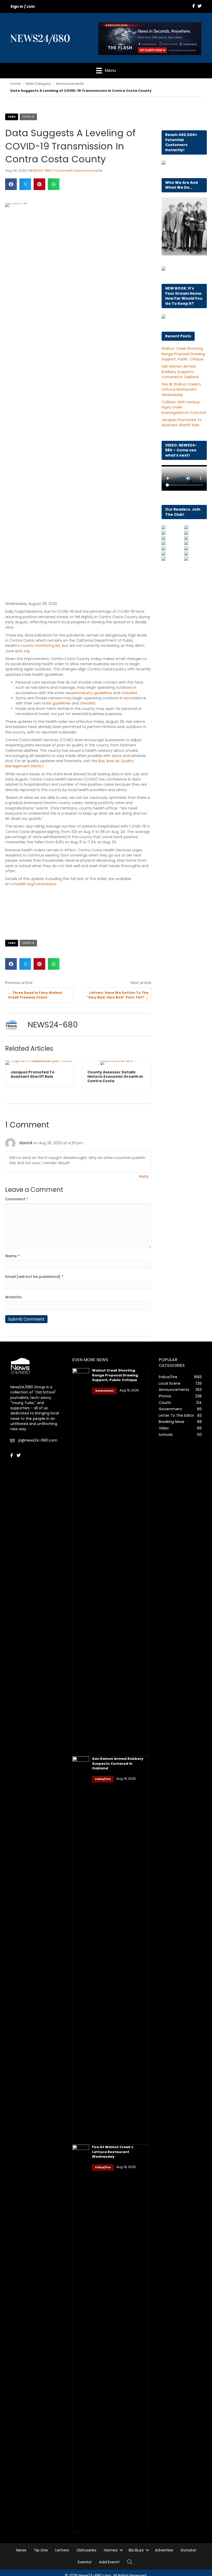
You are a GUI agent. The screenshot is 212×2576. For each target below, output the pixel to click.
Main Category (38, 84)
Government (104, 1393)
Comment (17, 1201)
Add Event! (109, 2564)
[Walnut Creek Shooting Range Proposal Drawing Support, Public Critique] (81, 1564)
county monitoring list (40, 646)
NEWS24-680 (40, 171)
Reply (144, 1178)
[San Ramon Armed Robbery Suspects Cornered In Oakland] (81, 1952)
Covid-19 (28, 117)
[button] (121, 2552)
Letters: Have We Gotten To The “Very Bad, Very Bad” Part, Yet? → (117, 995)
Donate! (188, 2552)
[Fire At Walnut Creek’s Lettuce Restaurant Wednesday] (81, 2341)
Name (13, 1258)
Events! (85, 2564)
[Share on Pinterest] (39, 184)
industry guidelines (95, 693)
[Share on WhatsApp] (54, 184)
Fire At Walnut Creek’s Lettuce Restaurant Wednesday (181, 389)
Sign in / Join (23, 6)
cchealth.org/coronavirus (33, 884)
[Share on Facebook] (11, 184)
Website (13, 1299)
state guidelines (56, 703)
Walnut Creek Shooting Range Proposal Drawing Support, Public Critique (183, 354)
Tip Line (41, 2552)
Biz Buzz (136, 2552)
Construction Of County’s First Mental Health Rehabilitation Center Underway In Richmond (113, 1079)
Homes (111, 2552)
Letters (62, 2552)
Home (16, 84)
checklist (129, 693)
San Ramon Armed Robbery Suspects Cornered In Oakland (180, 372)
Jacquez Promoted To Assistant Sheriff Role (182, 422)
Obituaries (86, 2552)
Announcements (70, 84)
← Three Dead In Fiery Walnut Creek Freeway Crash (35, 995)
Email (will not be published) (34, 1279)
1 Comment (63, 171)
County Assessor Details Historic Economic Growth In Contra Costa (38, 1077)
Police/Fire (103, 1781)
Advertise (164, 2552)
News (21, 2552)
